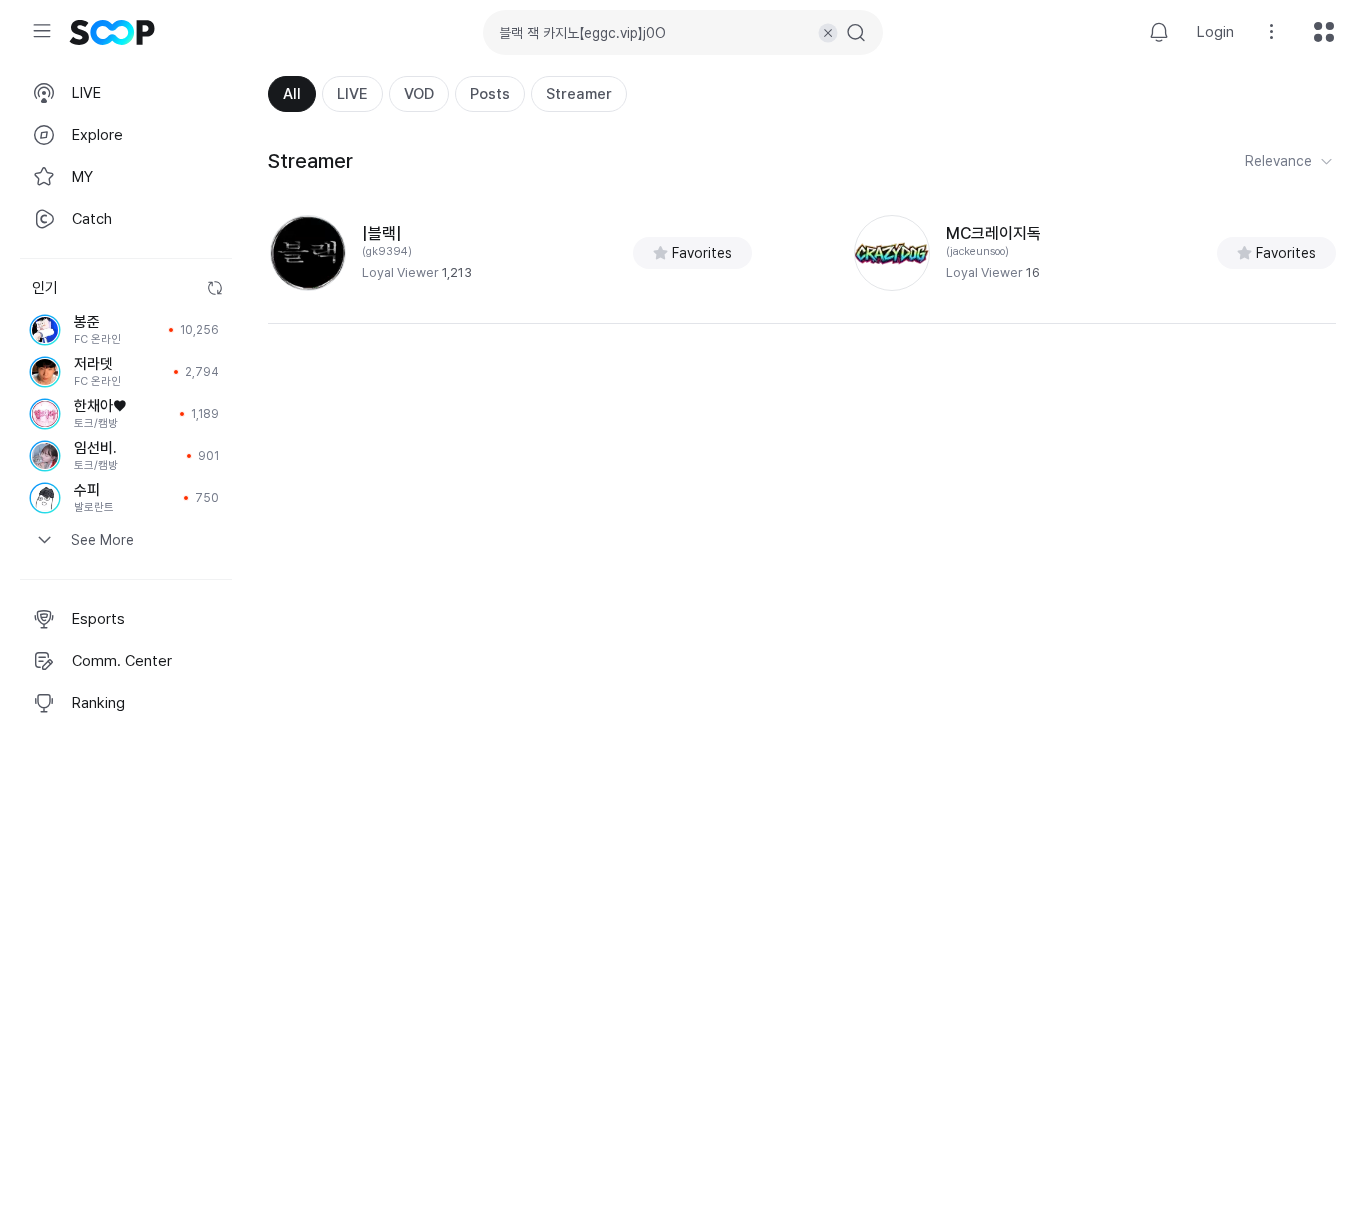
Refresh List (215, 288)
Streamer (579, 94)
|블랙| (382, 233)
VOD (419, 94)
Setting (1272, 32)
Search (856, 33)
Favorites (702, 253)
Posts (490, 94)
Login (1215, 32)
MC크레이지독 (993, 233)
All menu (1324, 32)
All (292, 94)
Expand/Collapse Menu (42, 31)
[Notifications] (1159, 32)
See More (102, 540)
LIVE (352, 94)
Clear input (828, 33)
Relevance (1278, 161)
